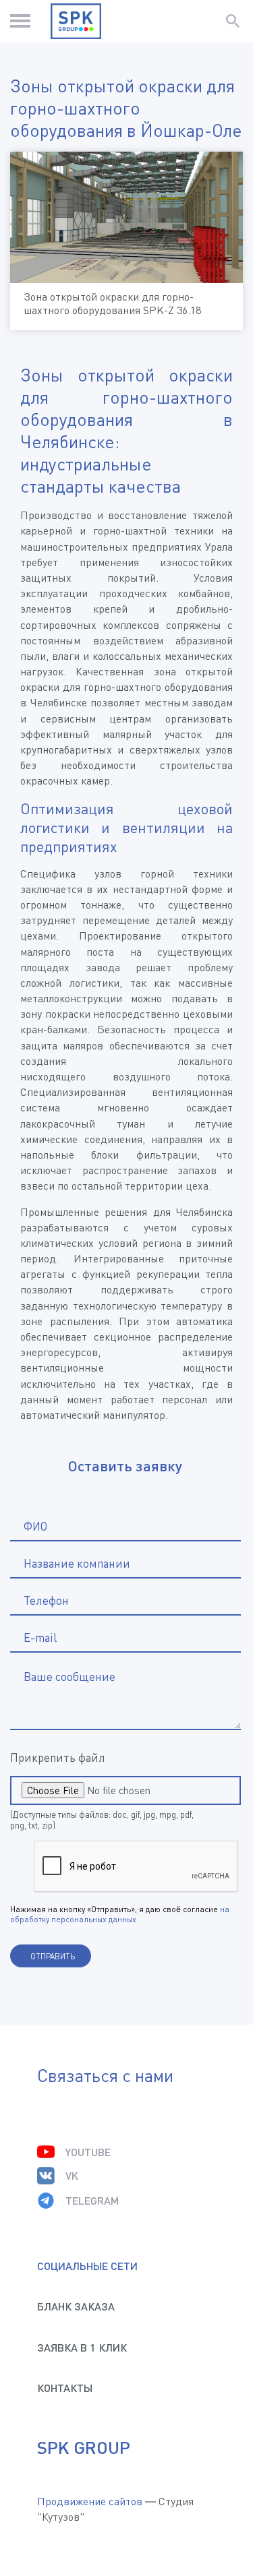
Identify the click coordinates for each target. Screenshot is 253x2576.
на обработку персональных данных (120, 1914)
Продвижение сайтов (90, 2501)
